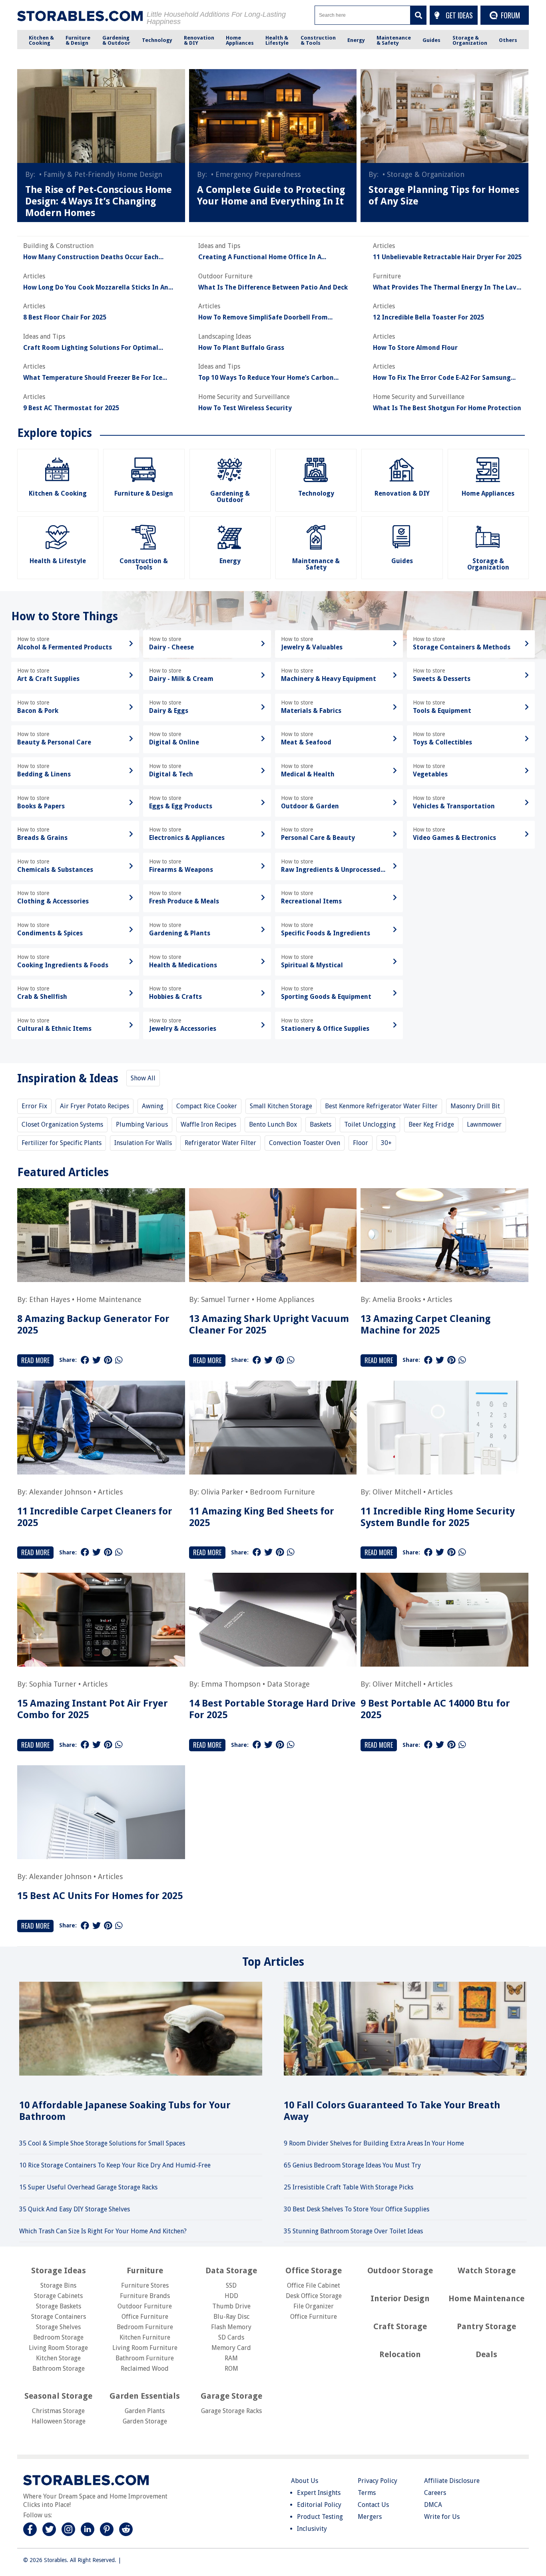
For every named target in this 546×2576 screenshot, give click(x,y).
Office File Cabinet (314, 2285)
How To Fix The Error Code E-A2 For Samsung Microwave (442, 378)
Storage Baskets (59, 2306)
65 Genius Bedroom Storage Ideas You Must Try (352, 2165)
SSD (231, 2285)
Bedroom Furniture (282, 1492)
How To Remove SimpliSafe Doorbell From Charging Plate (263, 318)
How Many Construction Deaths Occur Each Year (91, 257)
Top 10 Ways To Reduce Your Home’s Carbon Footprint (266, 378)
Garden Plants (145, 2411)
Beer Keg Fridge (431, 1124)
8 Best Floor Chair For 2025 (65, 318)
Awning (153, 1106)
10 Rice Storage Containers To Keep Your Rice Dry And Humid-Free (115, 2165)
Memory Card (231, 2348)
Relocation (400, 2354)
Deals (486, 2354)
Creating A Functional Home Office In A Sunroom (260, 257)
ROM (231, 2369)
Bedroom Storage (58, 2337)
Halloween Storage (59, 2421)
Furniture (145, 2270)
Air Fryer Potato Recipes (95, 1106)
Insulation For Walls (143, 1143)
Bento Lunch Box (273, 1124)
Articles (440, 1299)
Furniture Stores (145, 2285)
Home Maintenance (109, 1299)
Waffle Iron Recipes (208, 1124)
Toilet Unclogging (370, 1124)
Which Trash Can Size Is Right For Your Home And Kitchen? (103, 2231)
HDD (231, 2296)
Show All (143, 1078)
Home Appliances (285, 1299)
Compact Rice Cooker (207, 1106)
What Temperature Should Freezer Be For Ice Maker (93, 378)
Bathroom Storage (59, 2369)
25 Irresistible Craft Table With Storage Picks (349, 2187)
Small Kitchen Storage (281, 1106)
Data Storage (288, 1684)
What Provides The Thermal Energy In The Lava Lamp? (447, 288)
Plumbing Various (142, 1124)
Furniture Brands (145, 2296)
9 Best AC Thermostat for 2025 (71, 408)
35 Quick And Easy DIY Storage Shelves (75, 2209)
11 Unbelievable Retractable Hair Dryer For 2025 (447, 257)
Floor (361, 1143)
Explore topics (55, 433)
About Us (305, 2481)
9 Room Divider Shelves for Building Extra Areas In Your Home (374, 2143)
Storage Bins (58, 2285)
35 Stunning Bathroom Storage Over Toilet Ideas (353, 2231)
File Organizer (314, 2306)
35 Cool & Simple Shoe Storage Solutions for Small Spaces (102, 2143)
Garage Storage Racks (231, 2411)
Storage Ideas (59, 2270)
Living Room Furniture (145, 2348)
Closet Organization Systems (62, 1124)
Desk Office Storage (314, 2296)
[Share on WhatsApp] (119, 1360)
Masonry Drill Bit (475, 1106)
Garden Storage (145, 2421)
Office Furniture (145, 2317)
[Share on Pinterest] (108, 1360)
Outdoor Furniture (145, 2306)
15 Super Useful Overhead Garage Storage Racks (88, 2187)
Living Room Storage (58, 2348)
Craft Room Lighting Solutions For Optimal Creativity (91, 348)
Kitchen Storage (58, 2358)
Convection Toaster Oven (305, 1143)
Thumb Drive (231, 2306)
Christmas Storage (58, 2411)
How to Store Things (65, 616)
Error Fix (34, 1106)
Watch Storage (487, 2270)
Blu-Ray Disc (231, 2317)
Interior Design (400, 2298)
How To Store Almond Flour (415, 348)
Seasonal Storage (58, 2396)
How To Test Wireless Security (245, 408)
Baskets (321, 1124)
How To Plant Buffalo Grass (241, 348)
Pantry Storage (486, 2326)
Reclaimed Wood (145, 2369)
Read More (35, 1360)
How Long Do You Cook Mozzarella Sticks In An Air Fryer (96, 288)
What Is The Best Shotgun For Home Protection (447, 408)
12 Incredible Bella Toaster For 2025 (428, 318)
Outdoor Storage (400, 2270)
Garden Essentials (145, 2396)
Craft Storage (400, 2326)
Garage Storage (231, 2396)
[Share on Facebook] (85, 1360)
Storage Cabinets (58, 2296)
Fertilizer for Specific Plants (62, 1143)
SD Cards (231, 2337)
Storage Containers (59, 2317)
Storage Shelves (58, 2327)
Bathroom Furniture (145, 2358)
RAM (231, 2358)
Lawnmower (484, 1124)
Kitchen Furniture (145, 2337)
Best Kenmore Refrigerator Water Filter (381, 1106)
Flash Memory (231, 2327)
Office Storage (314, 2270)
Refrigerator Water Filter (220, 1143)
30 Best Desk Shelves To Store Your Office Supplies (357, 2209)
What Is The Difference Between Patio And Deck (273, 288)
